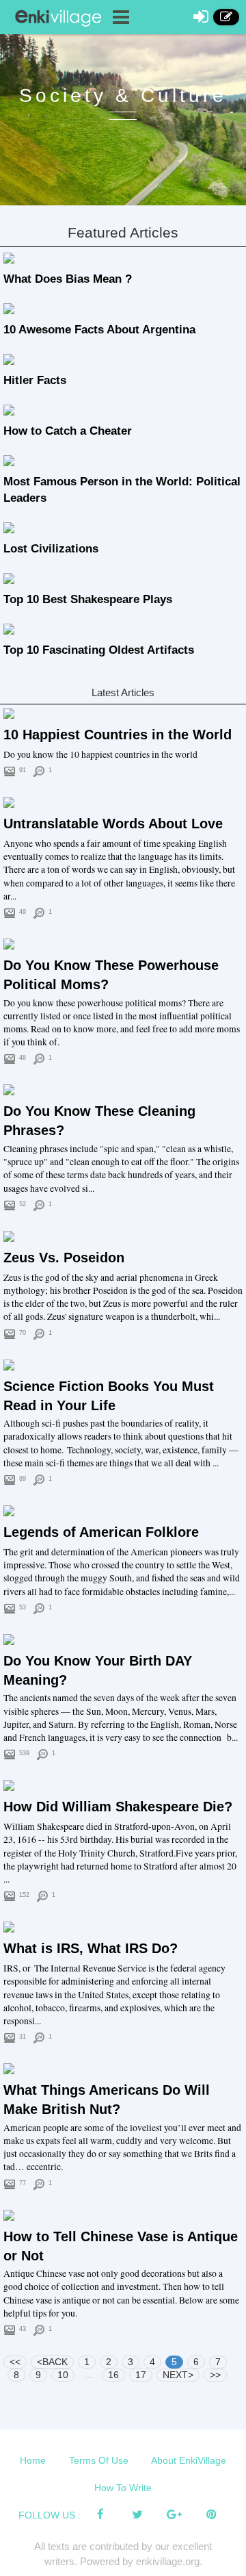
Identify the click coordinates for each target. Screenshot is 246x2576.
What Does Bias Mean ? (68, 279)
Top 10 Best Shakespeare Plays (88, 599)
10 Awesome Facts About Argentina (99, 330)
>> (215, 2375)
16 (113, 2375)
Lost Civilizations (51, 549)
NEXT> (178, 2375)
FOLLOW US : (50, 2515)
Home (33, 2460)
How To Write (123, 2488)
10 (63, 2375)
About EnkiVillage (189, 2460)
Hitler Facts (35, 380)
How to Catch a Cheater (68, 431)
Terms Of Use (99, 2460)
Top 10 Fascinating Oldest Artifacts (99, 650)
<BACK (52, 2362)
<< (15, 2362)
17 (141, 2375)
